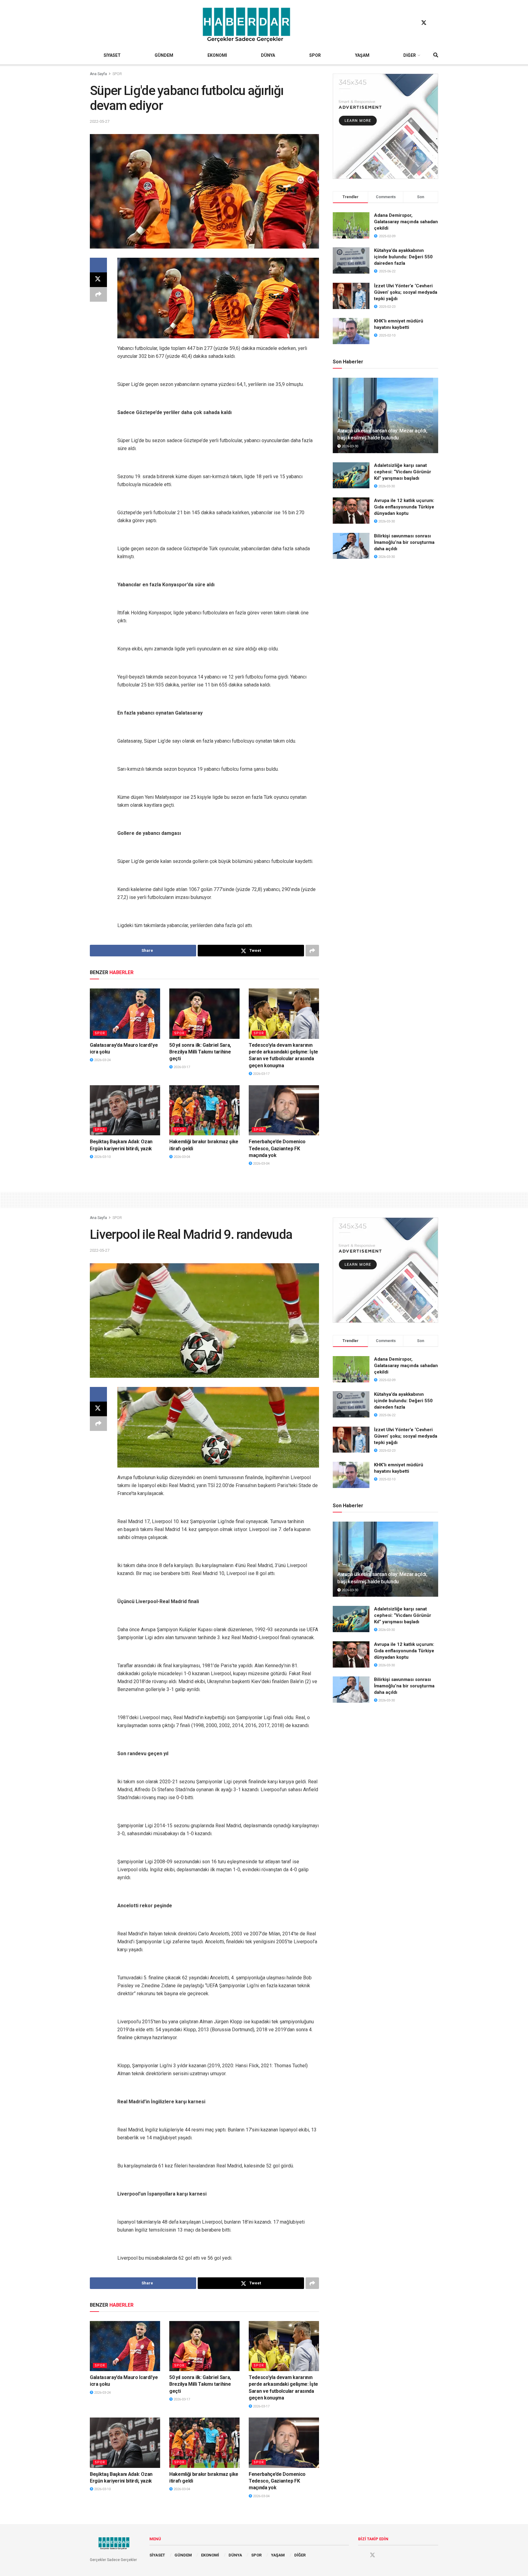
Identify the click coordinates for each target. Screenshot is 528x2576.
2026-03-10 (102, 1157)
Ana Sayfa (98, 74)
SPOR (315, 55)
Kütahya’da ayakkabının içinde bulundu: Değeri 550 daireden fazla (403, 257)
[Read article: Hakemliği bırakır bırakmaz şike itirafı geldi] (204, 1110)
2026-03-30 (349, 446)
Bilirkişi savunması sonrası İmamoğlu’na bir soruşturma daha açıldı (404, 542)
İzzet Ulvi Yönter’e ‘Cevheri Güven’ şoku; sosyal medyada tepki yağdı (406, 292)
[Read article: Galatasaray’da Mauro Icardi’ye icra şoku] (125, 1013)
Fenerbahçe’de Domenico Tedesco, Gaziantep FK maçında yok (277, 1148)
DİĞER (410, 55)
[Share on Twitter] (98, 280)
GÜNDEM (164, 55)
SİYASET (112, 55)
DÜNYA (268, 55)
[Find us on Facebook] (412, 23)
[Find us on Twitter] (424, 23)
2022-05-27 (100, 121)
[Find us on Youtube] (435, 23)
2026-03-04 (181, 1157)
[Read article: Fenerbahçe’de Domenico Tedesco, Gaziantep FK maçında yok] (284, 1110)
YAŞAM (362, 55)
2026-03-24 (102, 1060)
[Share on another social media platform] (98, 294)
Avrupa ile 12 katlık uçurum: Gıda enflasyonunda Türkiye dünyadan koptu (404, 507)
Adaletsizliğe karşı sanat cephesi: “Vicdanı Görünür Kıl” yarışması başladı (403, 472)
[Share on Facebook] (98, 265)
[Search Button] (436, 55)
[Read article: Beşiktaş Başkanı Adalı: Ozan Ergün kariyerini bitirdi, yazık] (125, 1110)
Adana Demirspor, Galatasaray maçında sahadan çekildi (406, 222)
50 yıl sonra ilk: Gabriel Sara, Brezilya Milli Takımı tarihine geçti (200, 1052)
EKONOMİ (217, 55)
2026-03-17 (181, 1067)
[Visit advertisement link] (385, 126)
